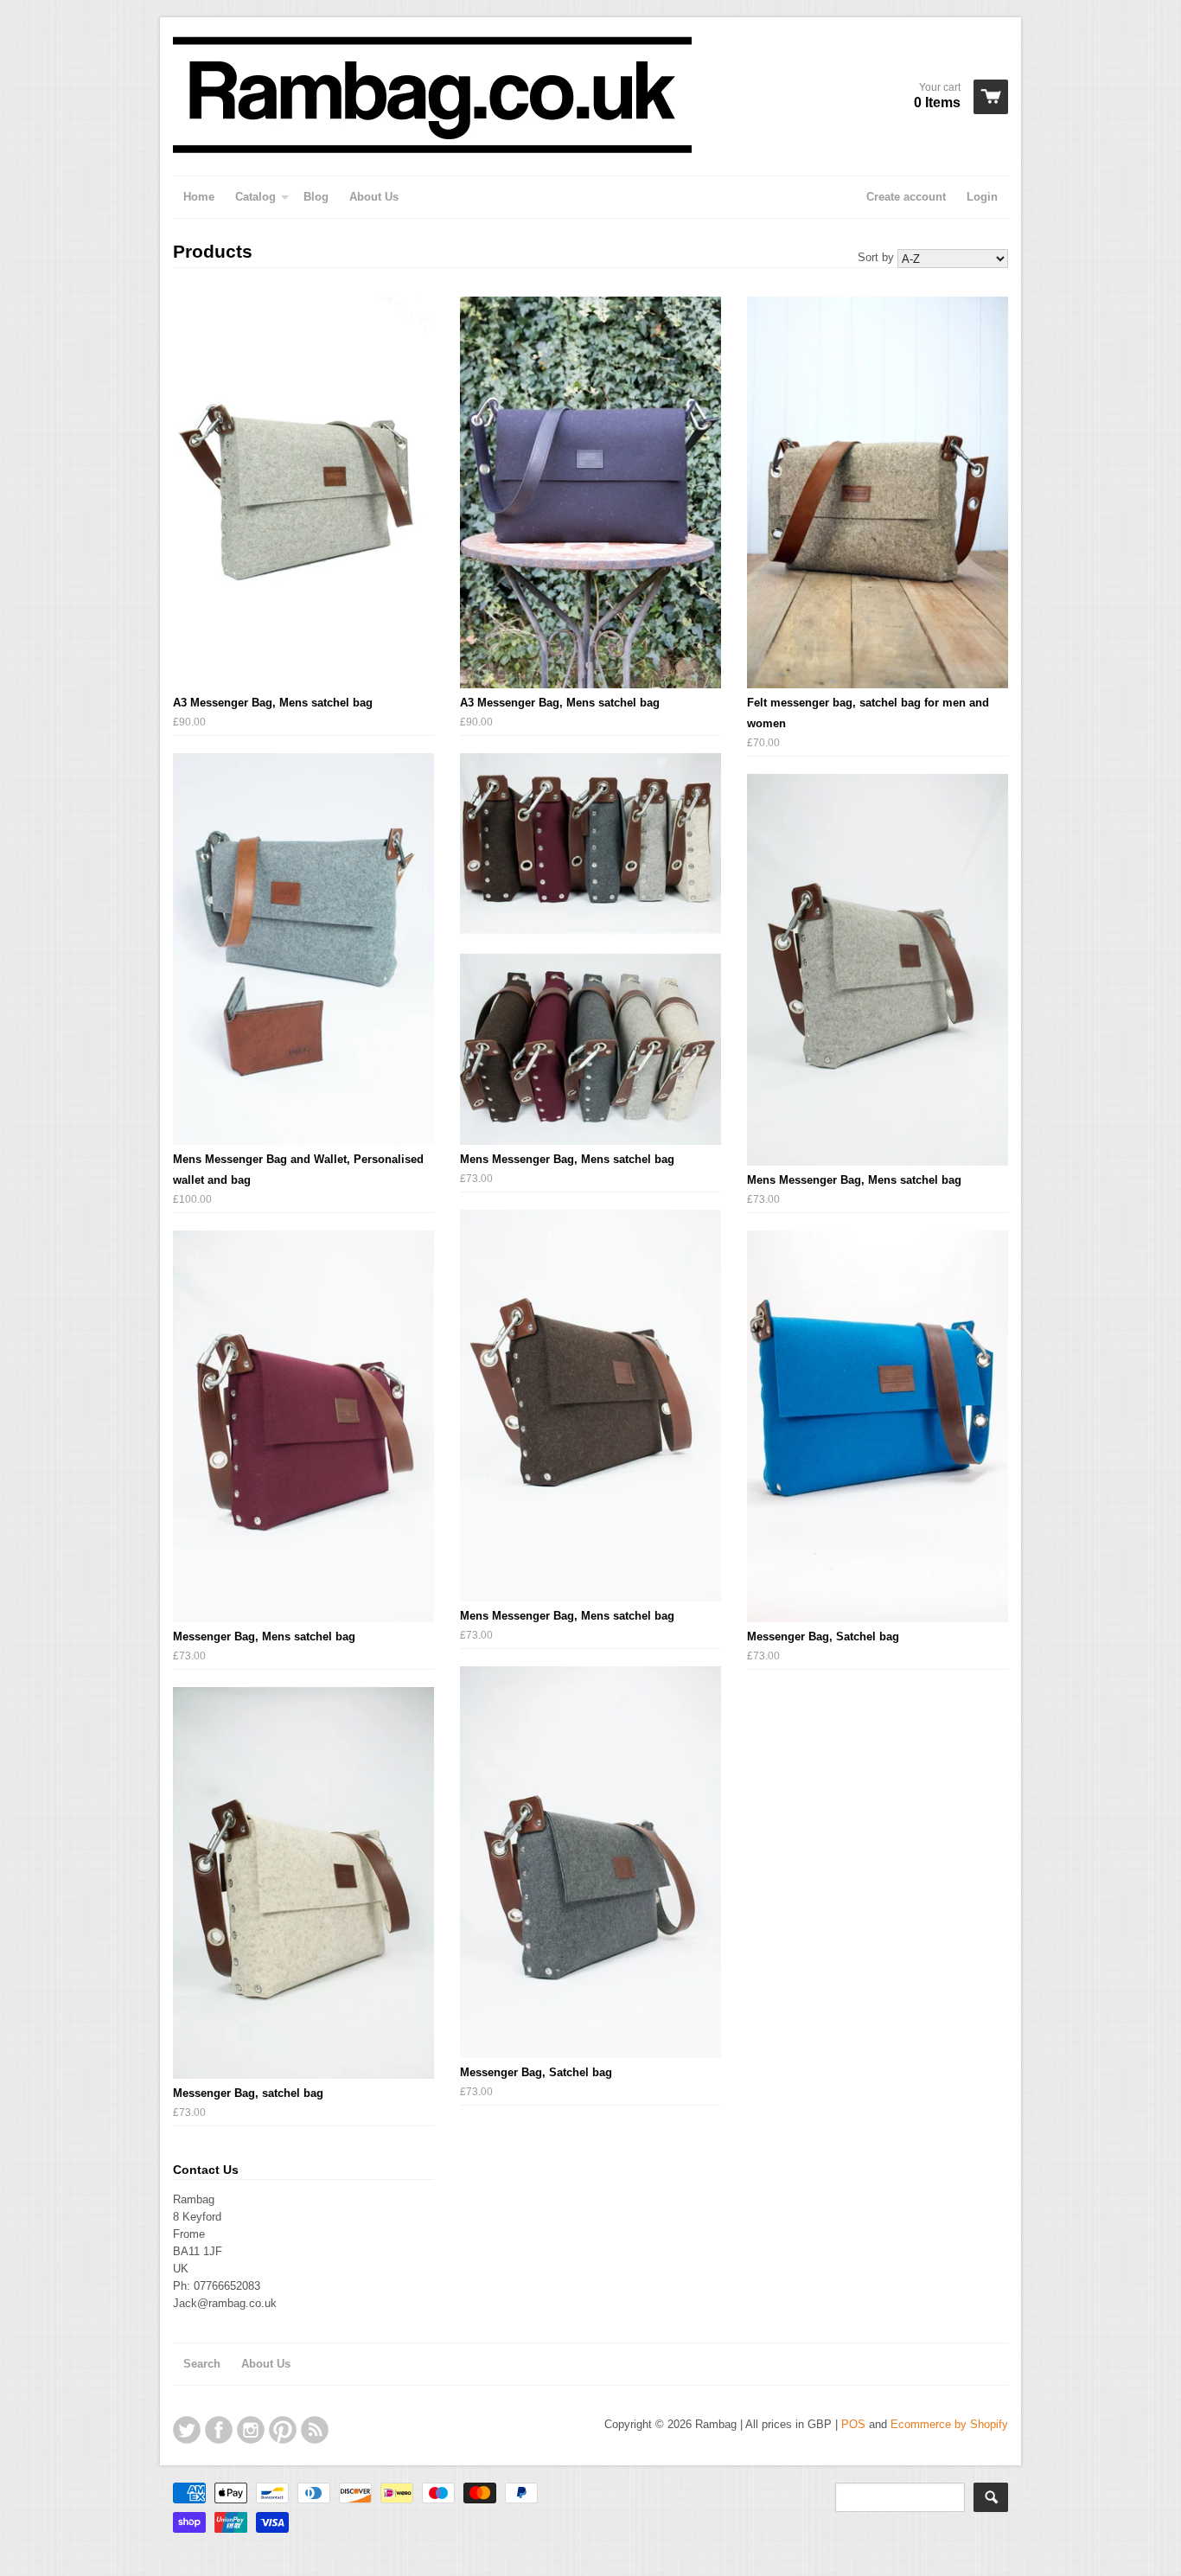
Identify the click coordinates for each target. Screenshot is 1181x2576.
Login (982, 197)
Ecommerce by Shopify (949, 2424)
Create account (906, 197)
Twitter (187, 2430)
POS (853, 2424)
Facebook (219, 2430)
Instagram (251, 2430)
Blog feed (315, 2430)
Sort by (876, 257)
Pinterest (283, 2430)
